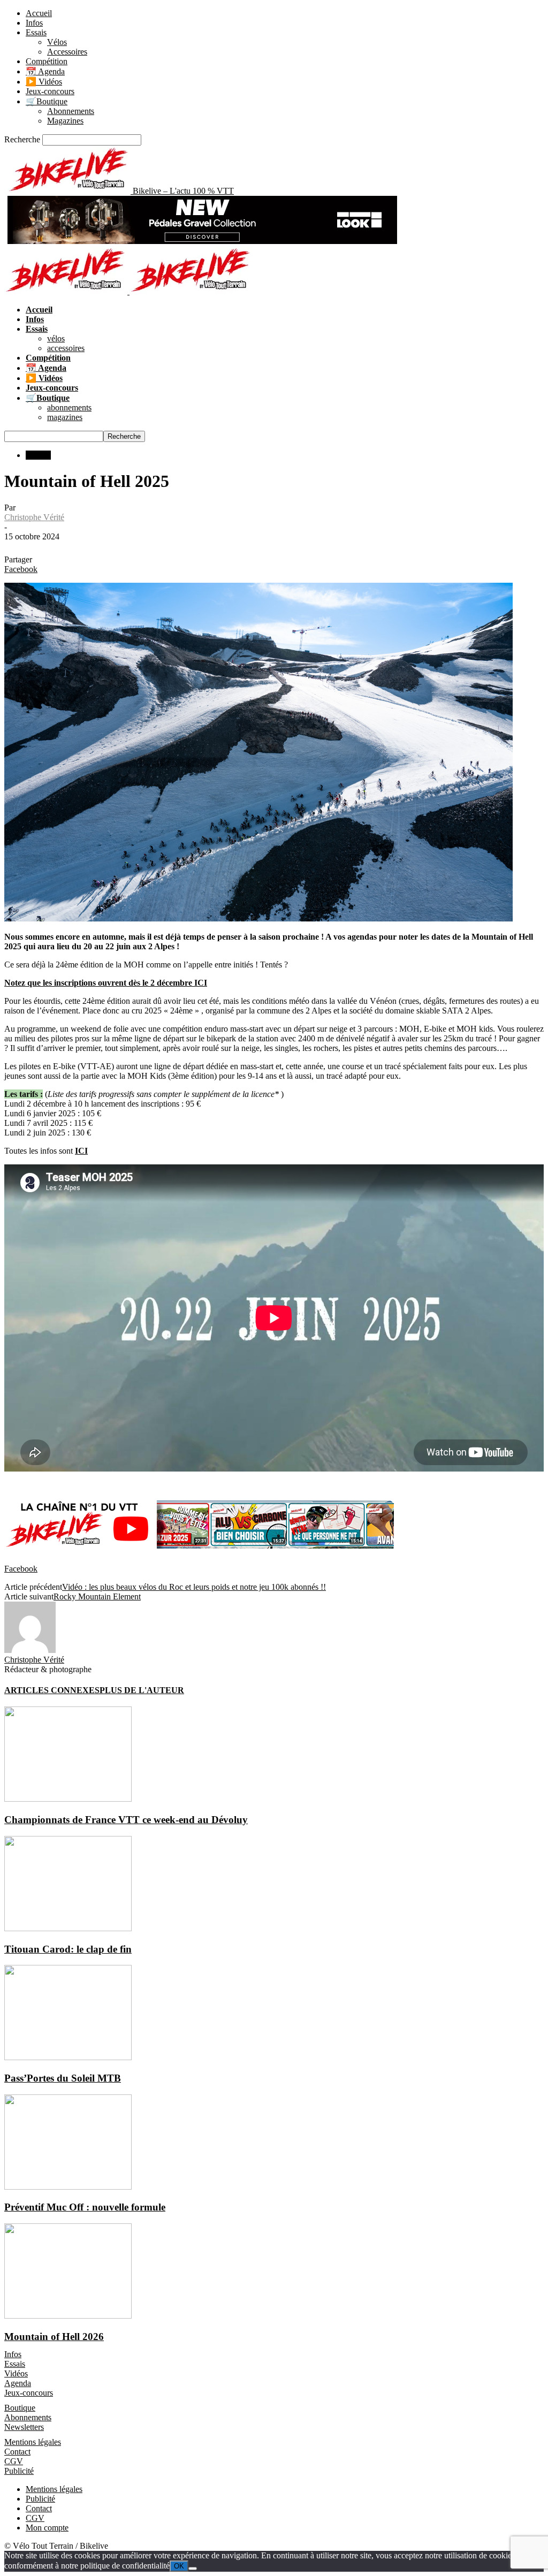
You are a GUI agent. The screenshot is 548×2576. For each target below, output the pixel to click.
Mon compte (47, 2528)
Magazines (65, 121)
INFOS (38, 455)
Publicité (19, 2471)
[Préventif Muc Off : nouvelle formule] (68, 2187)
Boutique (20, 2408)
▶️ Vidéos (44, 82)
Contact (17, 2452)
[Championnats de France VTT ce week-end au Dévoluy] (68, 1799)
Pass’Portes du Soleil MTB (63, 2078)
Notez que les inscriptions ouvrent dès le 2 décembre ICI (106, 983)
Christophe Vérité (34, 517)
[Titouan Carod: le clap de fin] (68, 1928)
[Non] (193, 2569)
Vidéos (16, 2373)
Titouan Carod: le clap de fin (68, 1949)
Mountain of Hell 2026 (54, 2337)
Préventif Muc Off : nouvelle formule (85, 2207)
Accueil (39, 13)
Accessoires (67, 52)
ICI (81, 1151)
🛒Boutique (47, 101)
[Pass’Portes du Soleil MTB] (68, 2057)
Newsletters (24, 2427)
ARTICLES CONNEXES (52, 1690)
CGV (14, 2461)
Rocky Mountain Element (97, 1596)
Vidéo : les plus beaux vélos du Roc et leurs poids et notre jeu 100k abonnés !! (194, 1587)
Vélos (57, 42)
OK (179, 2566)
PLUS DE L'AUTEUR (142, 1690)
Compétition (47, 61)
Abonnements (71, 111)
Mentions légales (33, 2442)
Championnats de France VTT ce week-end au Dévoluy (126, 1820)
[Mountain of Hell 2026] (68, 2316)
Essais (36, 32)
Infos (34, 23)
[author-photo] (30, 1650)
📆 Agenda (45, 71)
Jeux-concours (50, 91)
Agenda (18, 2383)
